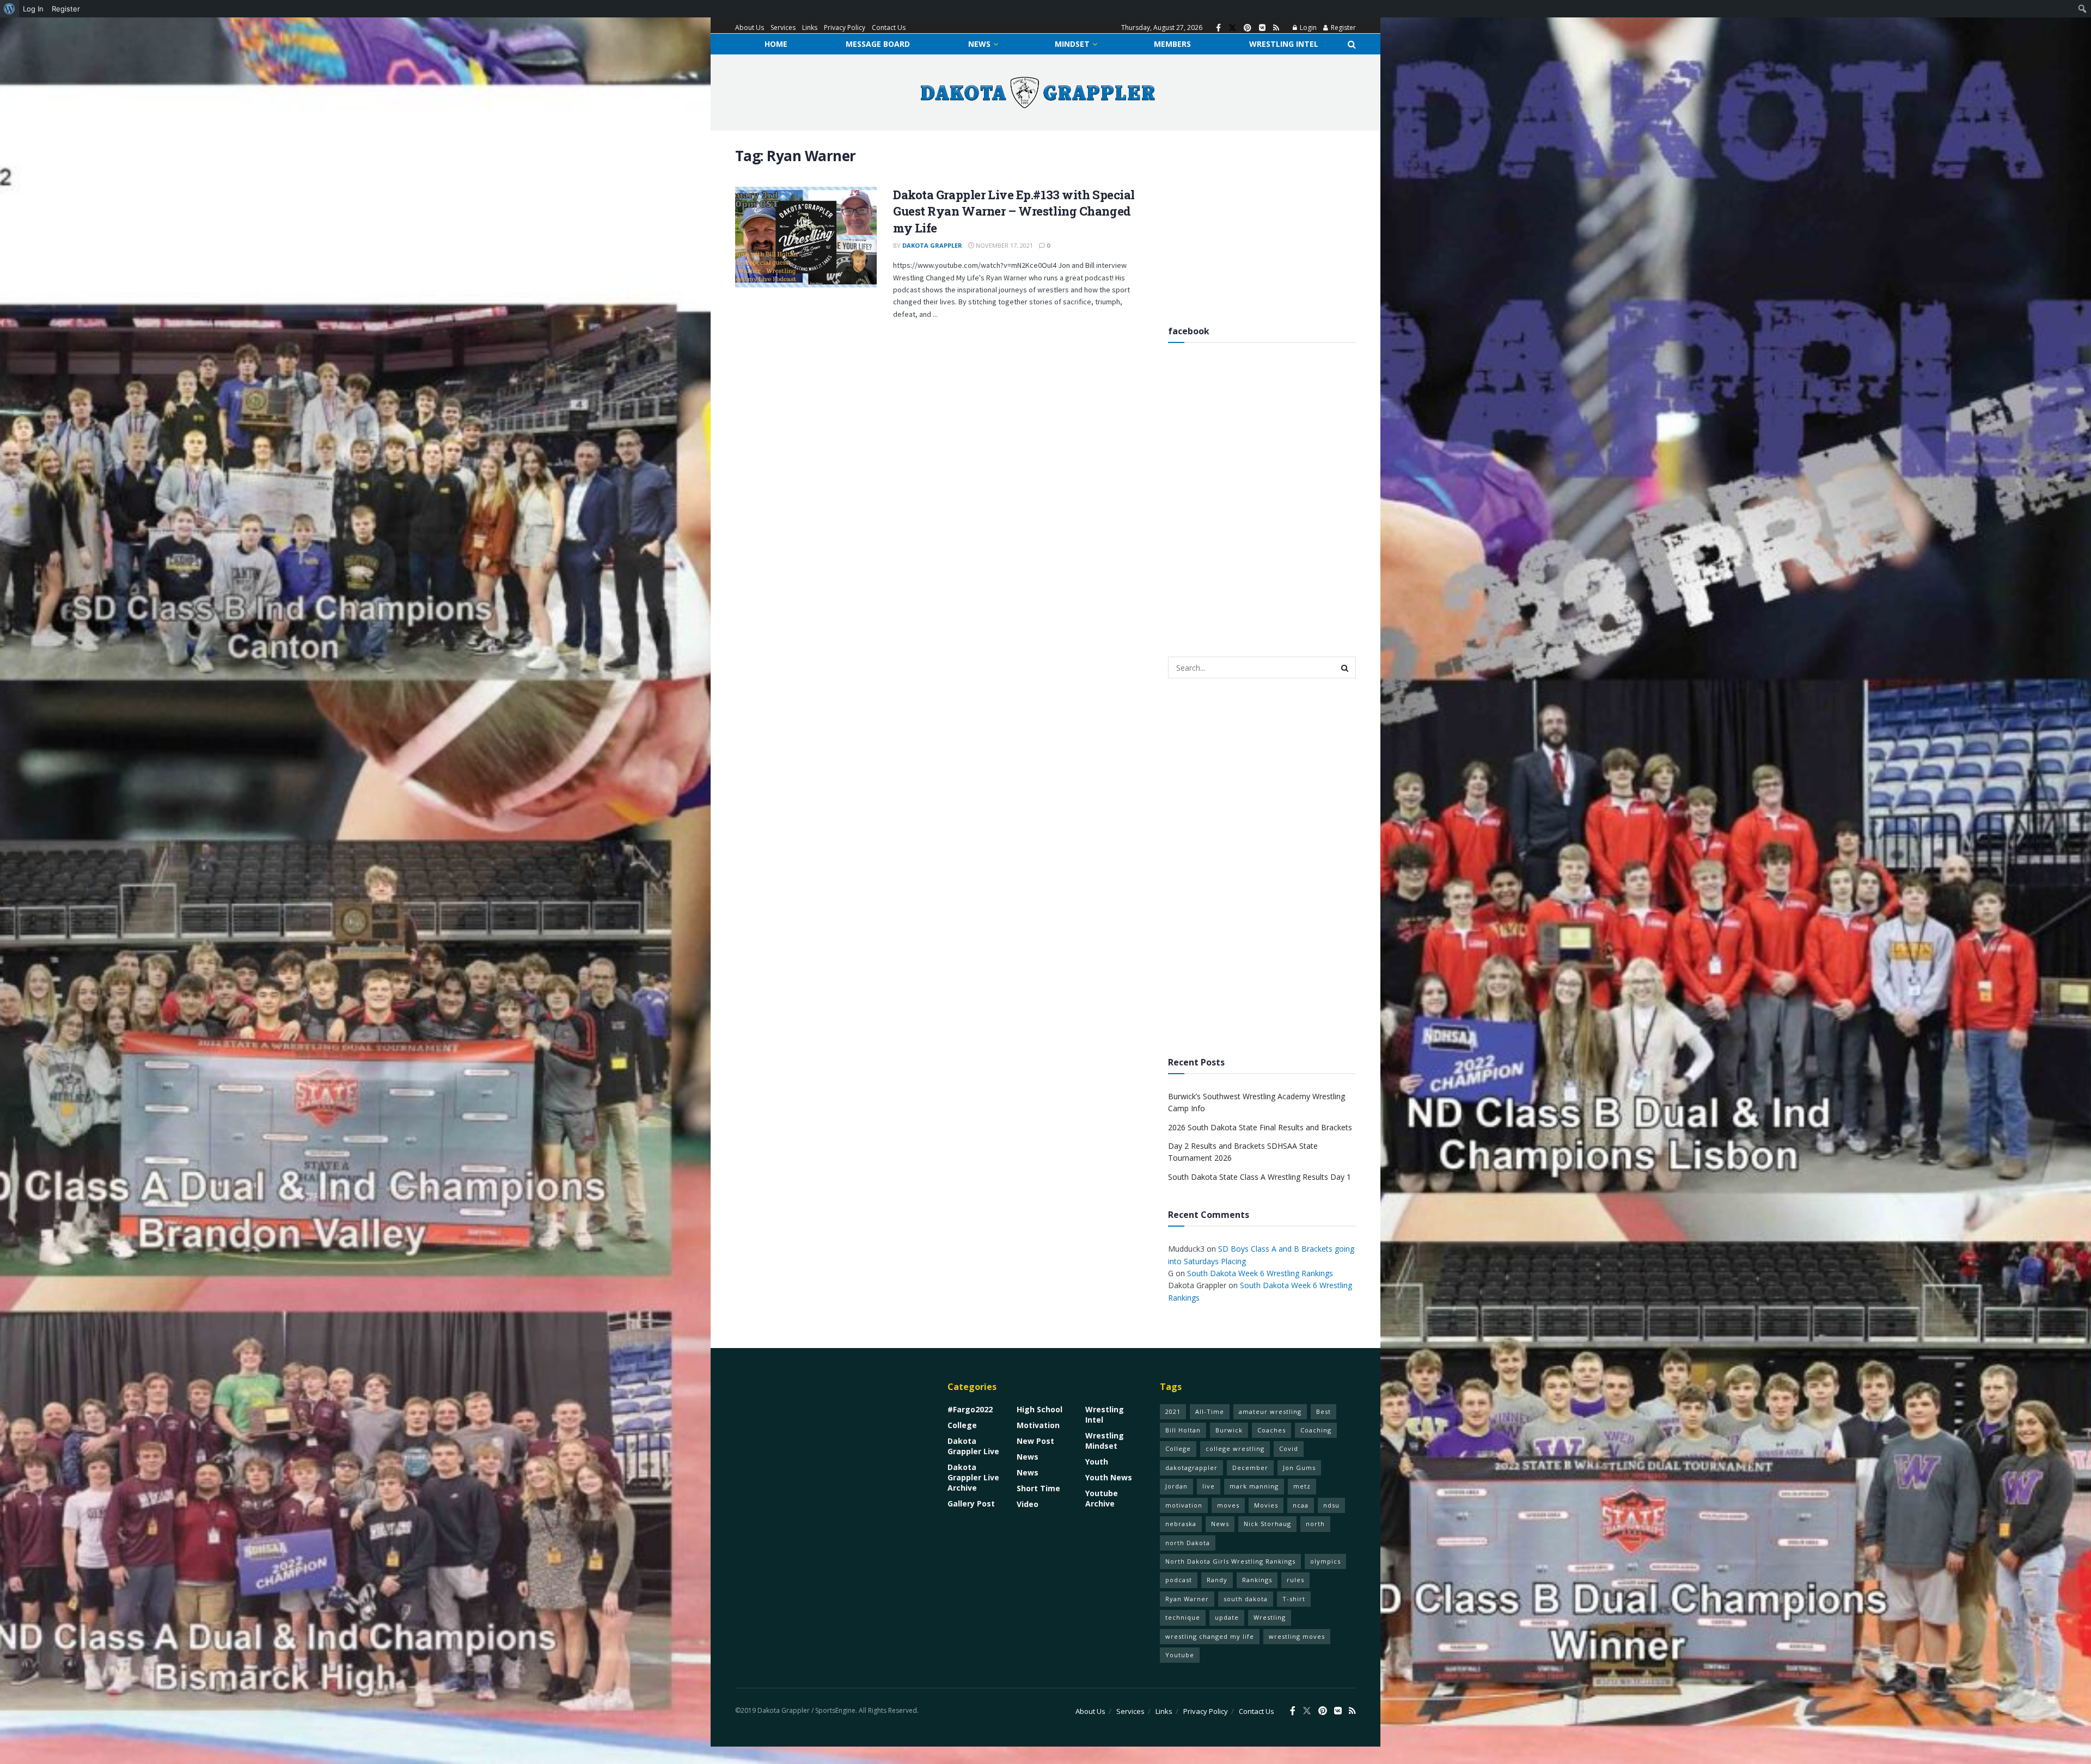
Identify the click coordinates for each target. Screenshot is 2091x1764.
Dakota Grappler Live (973, 1446)
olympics (1325, 1561)
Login (1307, 27)
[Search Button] (1352, 44)
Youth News (1109, 1477)
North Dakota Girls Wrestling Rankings (1230, 1561)
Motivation (1038, 1425)
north (1315, 1524)
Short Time (1038, 1488)
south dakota (1246, 1599)
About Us (750, 27)
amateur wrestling (1270, 1411)
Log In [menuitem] (33, 9)
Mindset (1072, 44)
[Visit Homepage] (1038, 93)
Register (1343, 27)
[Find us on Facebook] (1218, 28)
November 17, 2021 (1004, 245)
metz (1302, 1486)
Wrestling (1270, 1617)
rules (1295, 1580)
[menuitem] (10, 9)
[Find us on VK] (1262, 28)
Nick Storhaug (1267, 1524)
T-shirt (1294, 1599)
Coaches (1271, 1430)
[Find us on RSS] (1276, 28)
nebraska (1181, 1524)
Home (776, 44)
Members (1172, 44)
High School (1040, 1409)
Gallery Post (971, 1503)
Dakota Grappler (932, 245)
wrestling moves (1297, 1636)
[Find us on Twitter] (1232, 28)
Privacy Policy (845, 27)
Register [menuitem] (66, 9)
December (1250, 1468)
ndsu (1331, 1505)
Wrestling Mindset (1105, 1441)
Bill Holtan (1183, 1430)
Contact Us (889, 27)
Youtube (1180, 1655)
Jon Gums (1299, 1468)
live (1209, 1486)
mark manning (1254, 1486)
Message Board (878, 44)
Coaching (1316, 1430)
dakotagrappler (1191, 1468)
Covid (1289, 1448)
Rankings (1257, 1580)
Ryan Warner (1187, 1599)
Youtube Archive (1102, 1498)
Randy (1217, 1580)
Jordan (1176, 1486)
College (962, 1425)
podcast (1179, 1580)
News (979, 44)
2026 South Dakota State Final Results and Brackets (1260, 1127)
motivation (1184, 1505)
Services (783, 27)
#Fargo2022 (970, 1409)
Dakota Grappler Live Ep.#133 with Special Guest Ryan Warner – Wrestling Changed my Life (1014, 212)
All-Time (1210, 1411)
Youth (1097, 1462)
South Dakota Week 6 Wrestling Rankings (1260, 1273)
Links (810, 27)
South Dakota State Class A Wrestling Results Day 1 (1260, 1177)
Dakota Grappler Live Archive (973, 1477)
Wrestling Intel (1284, 44)
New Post (1035, 1441)
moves (1228, 1505)
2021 (1173, 1411)
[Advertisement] (1262, 223)
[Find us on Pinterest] (1248, 28)
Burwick (1229, 1430)
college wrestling (1235, 1448)
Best (1323, 1411)
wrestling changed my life (1210, 1636)
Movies (1266, 1505)
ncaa (1301, 1505)
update (1227, 1617)
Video (1028, 1504)
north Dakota (1188, 1543)
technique (1183, 1617)
